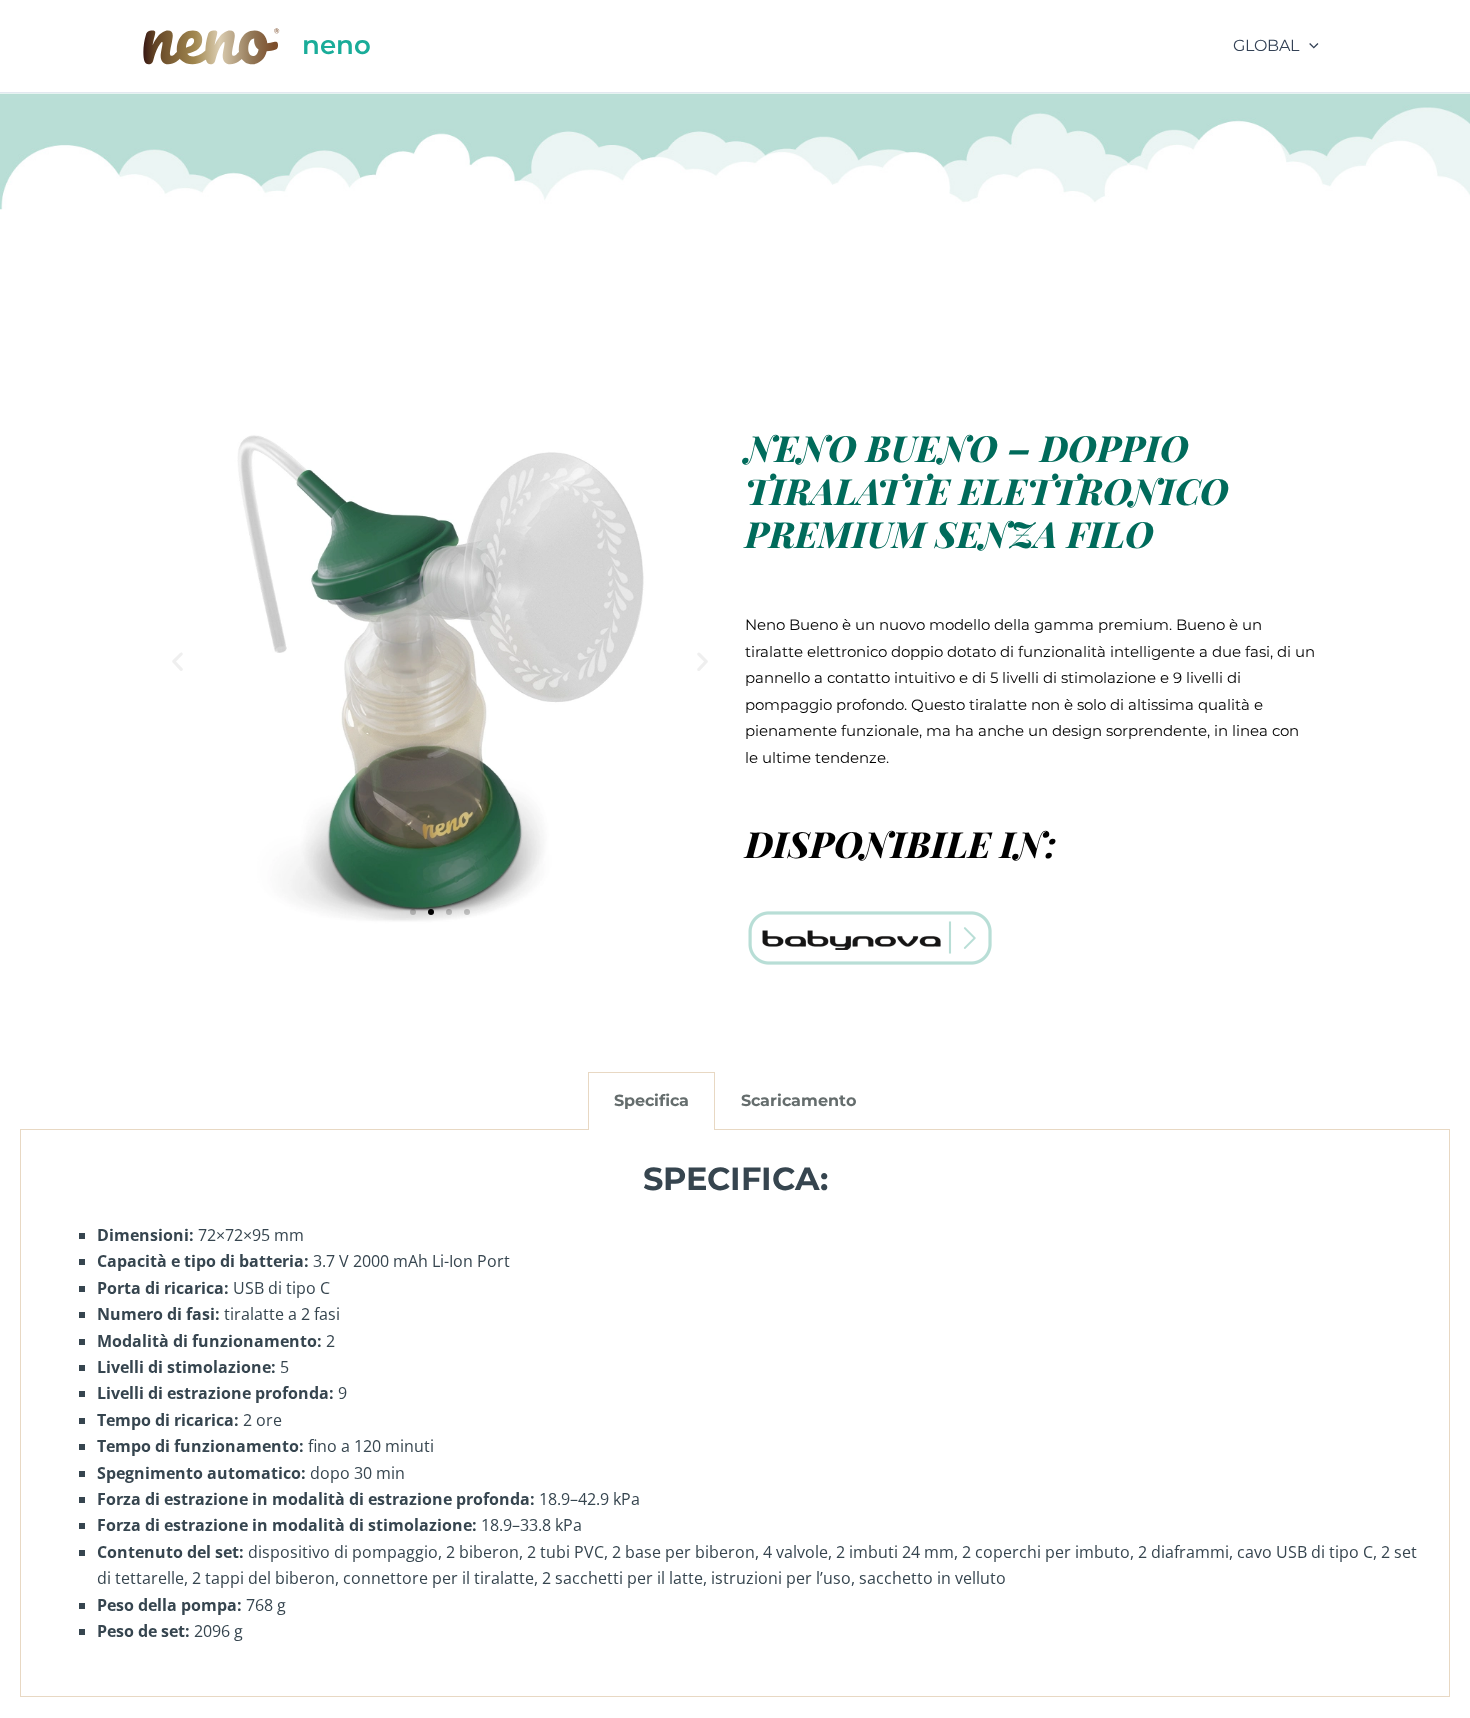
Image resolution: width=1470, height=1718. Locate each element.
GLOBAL (1266, 45)
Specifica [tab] (651, 1100)
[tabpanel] (735, 1413)
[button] (1309, 46)
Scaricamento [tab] (798, 1100)
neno (336, 45)
